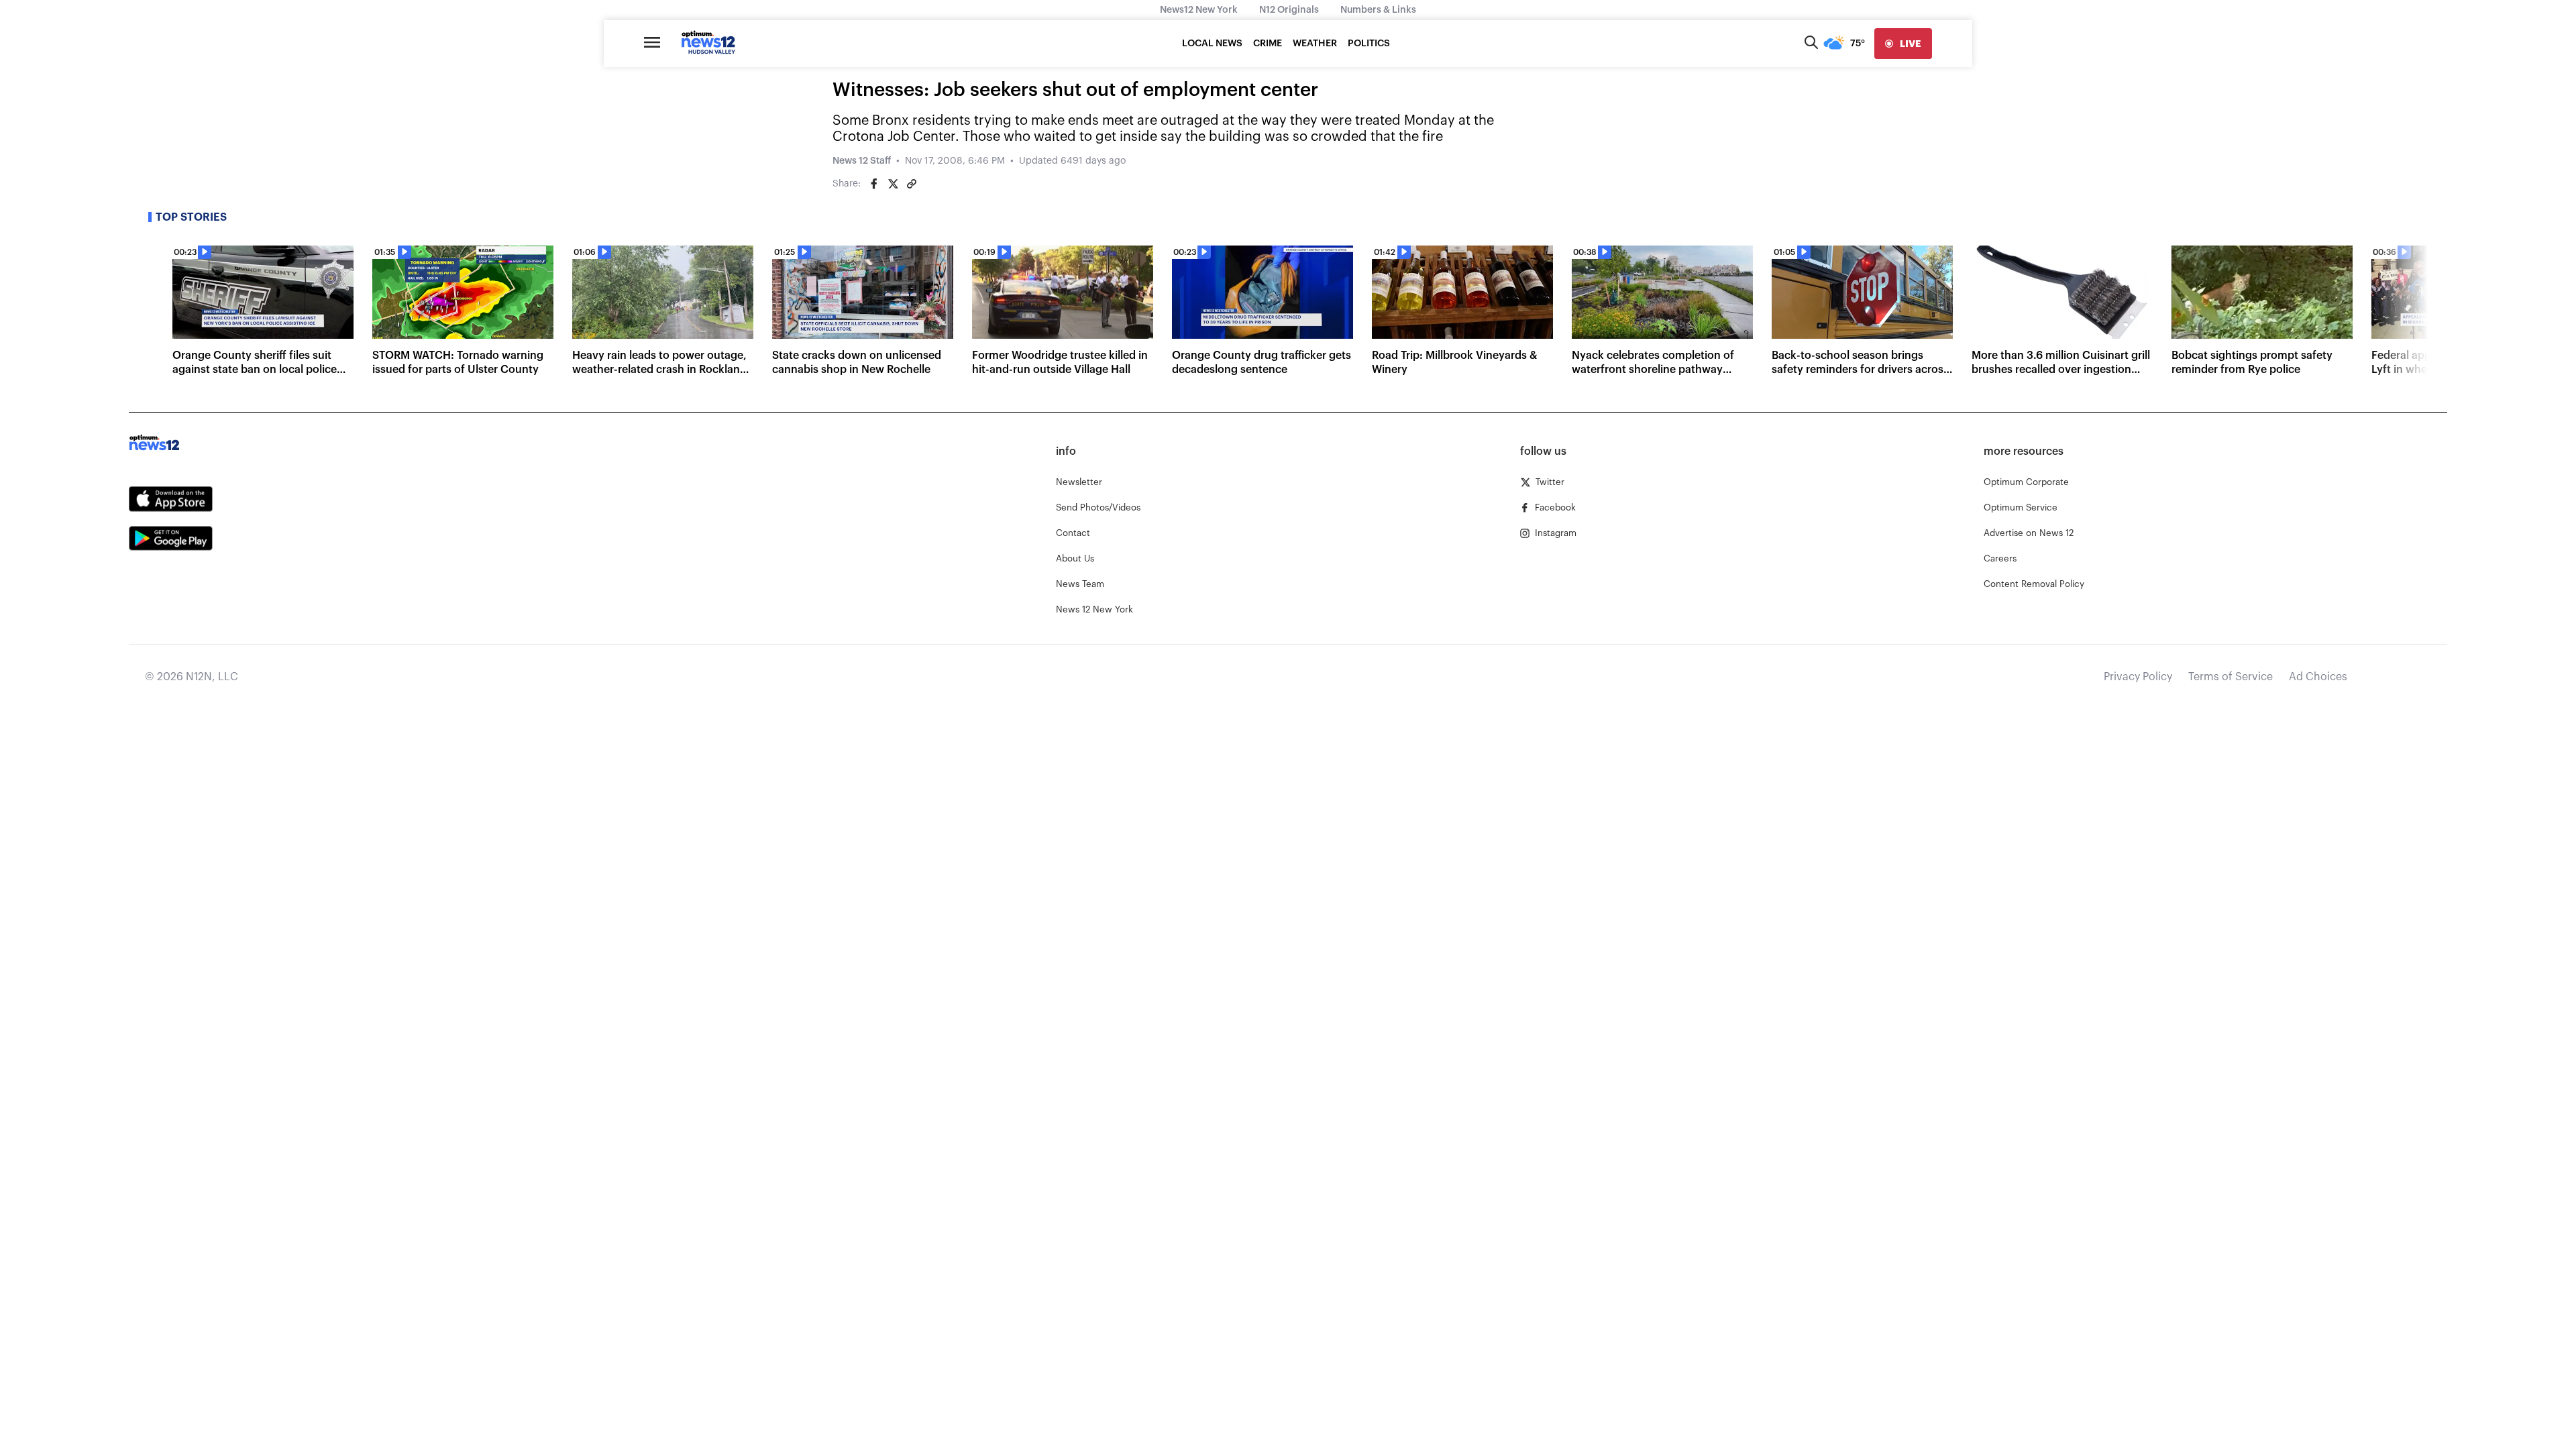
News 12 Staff (862, 161)
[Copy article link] (912, 184)
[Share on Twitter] (893, 184)
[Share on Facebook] (874, 184)
